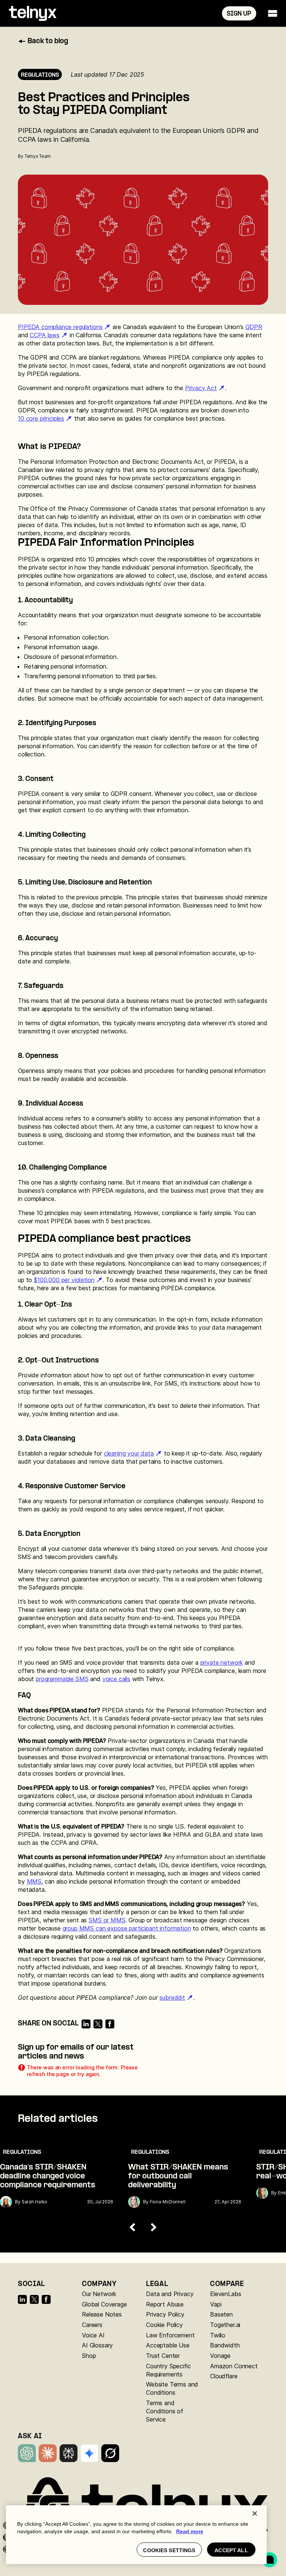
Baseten (221, 2314)
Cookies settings (169, 2550)
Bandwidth (225, 2345)
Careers (92, 2325)
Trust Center (163, 2356)
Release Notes (102, 2314)
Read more (190, 2531)
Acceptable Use (168, 2345)
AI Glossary (97, 2345)
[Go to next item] (153, 2227)
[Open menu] (273, 13)
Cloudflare (224, 2376)
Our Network (99, 2294)
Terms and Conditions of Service (165, 2411)
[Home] (33, 13)
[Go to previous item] (133, 2227)
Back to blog (48, 42)
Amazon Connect (234, 2366)
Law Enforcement (170, 2335)
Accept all (231, 2550)
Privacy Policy (165, 2314)
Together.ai (225, 2325)
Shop (89, 2356)
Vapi (216, 2304)
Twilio (218, 2335)
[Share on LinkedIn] (86, 2024)
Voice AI (93, 2335)
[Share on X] (98, 2024)
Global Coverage (104, 2304)
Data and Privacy (170, 2294)
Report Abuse (165, 2304)
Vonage (220, 2356)
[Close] (255, 2513)
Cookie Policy (164, 2325)
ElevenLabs (225, 2294)
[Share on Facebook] (110, 2024)
